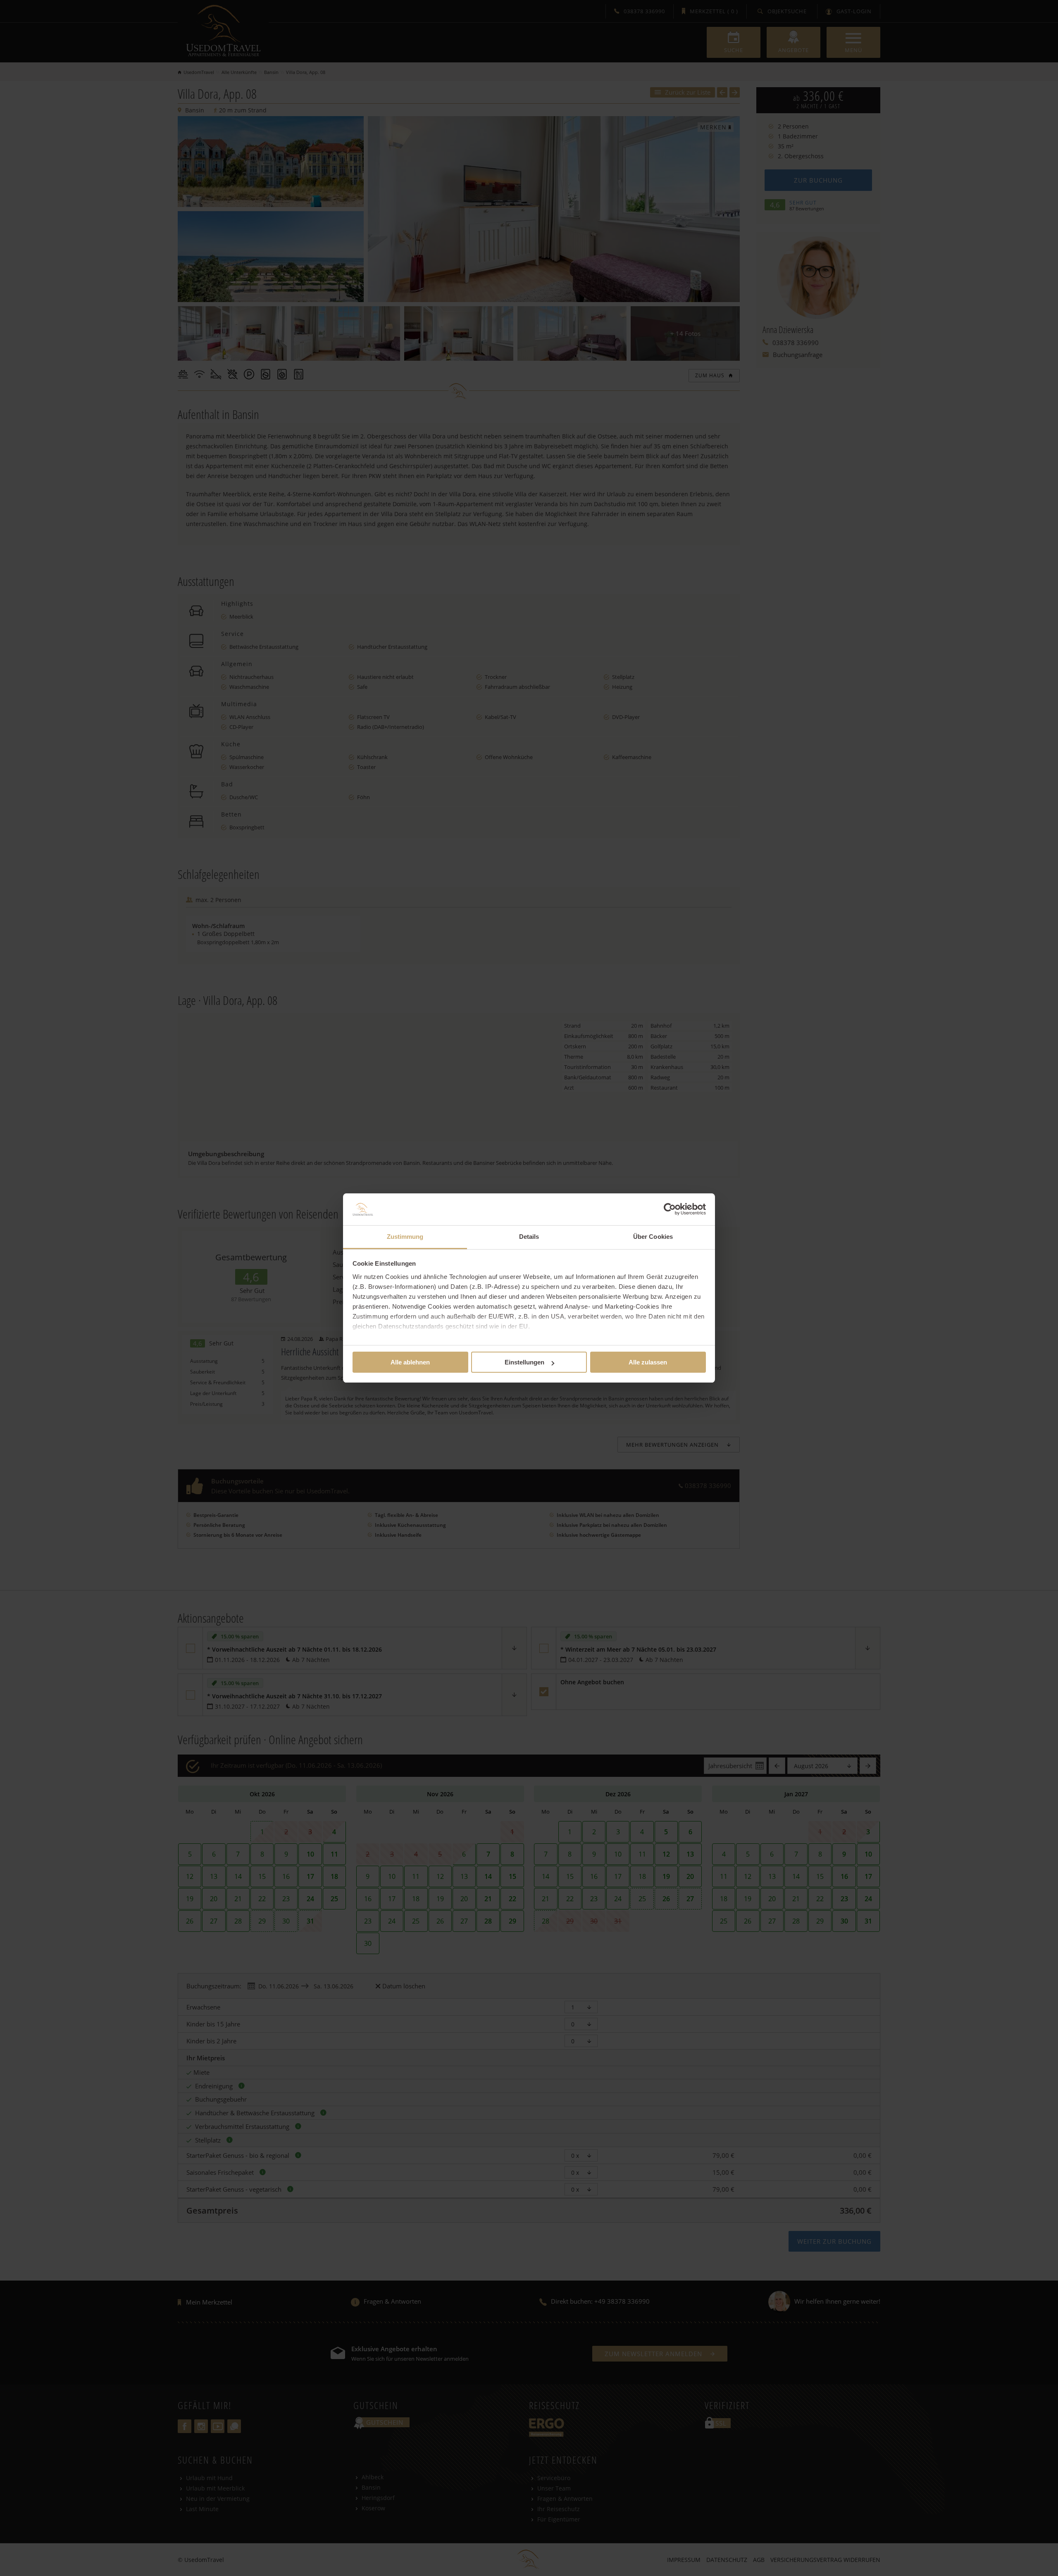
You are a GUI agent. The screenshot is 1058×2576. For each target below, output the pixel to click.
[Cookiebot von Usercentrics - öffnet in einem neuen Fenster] (670, 1209)
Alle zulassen (648, 1362)
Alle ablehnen (410, 1362)
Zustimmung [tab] (405, 1237)
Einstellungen (524, 1362)
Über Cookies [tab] (653, 1237)
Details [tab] (529, 1237)
